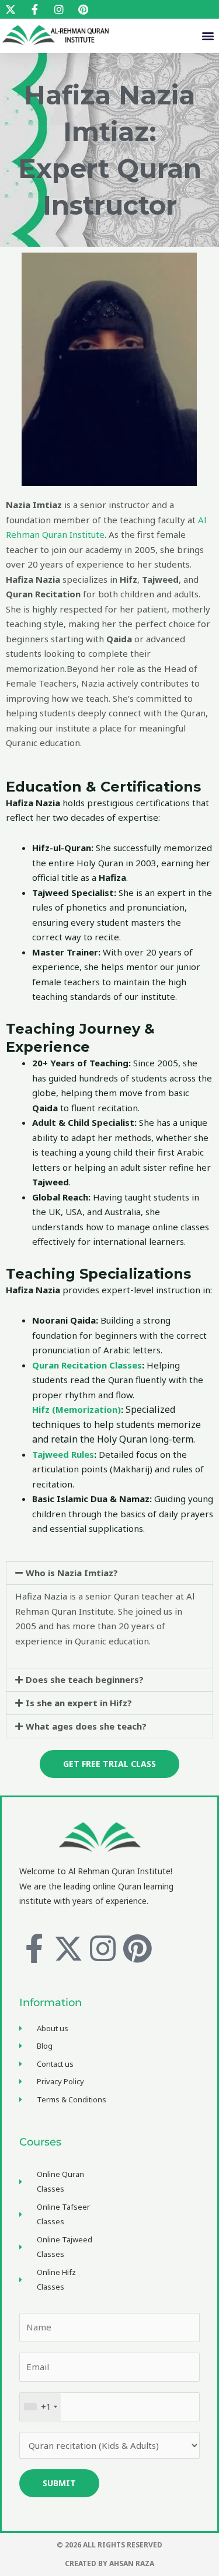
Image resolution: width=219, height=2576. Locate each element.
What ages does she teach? (86, 1726)
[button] (208, 36)
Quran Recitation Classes (87, 1365)
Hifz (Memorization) (77, 1409)
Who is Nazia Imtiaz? (72, 1573)
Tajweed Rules (63, 1454)
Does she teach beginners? (85, 1679)
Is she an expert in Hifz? (79, 1703)
